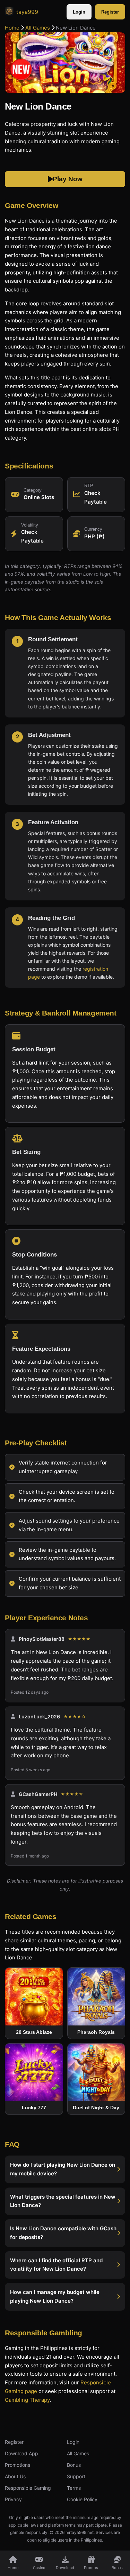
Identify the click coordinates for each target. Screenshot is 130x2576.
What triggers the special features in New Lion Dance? (63, 2201)
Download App (21, 2453)
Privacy (13, 2499)
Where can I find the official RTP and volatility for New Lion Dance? (56, 2264)
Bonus (74, 2465)
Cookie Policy (82, 2499)
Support (76, 2476)
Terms (74, 2488)
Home (12, 28)
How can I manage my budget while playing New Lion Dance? (55, 2296)
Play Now (68, 179)
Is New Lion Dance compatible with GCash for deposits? (63, 2233)
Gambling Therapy (27, 2400)
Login (79, 12)
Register (110, 12)
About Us (15, 2476)
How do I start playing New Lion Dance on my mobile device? (63, 2169)
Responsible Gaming (28, 2488)
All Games (38, 28)
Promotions (18, 2465)
